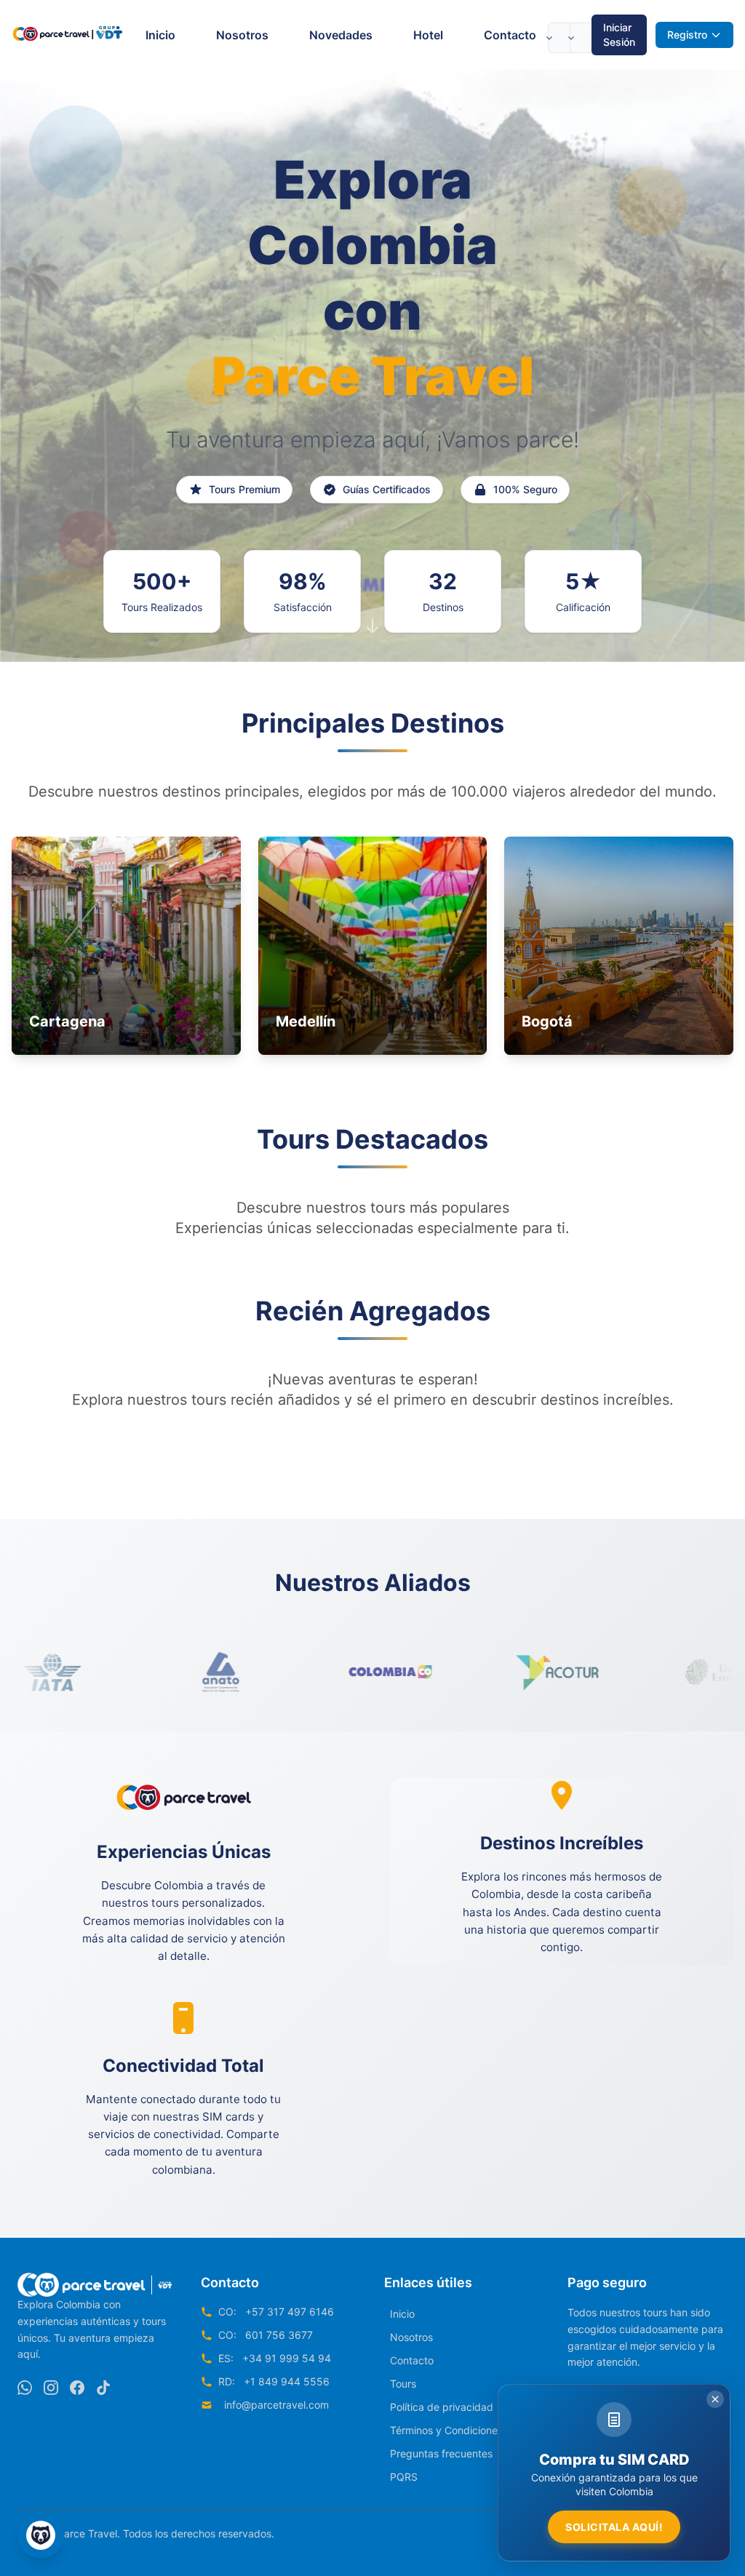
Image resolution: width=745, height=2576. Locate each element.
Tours (403, 2384)
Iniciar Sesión (619, 35)
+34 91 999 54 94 (287, 2358)
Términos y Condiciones (446, 2430)
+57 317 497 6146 (290, 2312)
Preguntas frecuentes (441, 2453)
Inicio (160, 35)
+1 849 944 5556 (287, 2381)
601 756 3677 (279, 2335)
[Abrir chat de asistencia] (41, 2535)
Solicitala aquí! (614, 2527)
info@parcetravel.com (276, 2405)
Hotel (428, 35)
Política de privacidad (442, 2407)
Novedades (341, 35)
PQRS (404, 2477)
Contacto (510, 35)
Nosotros (242, 35)
